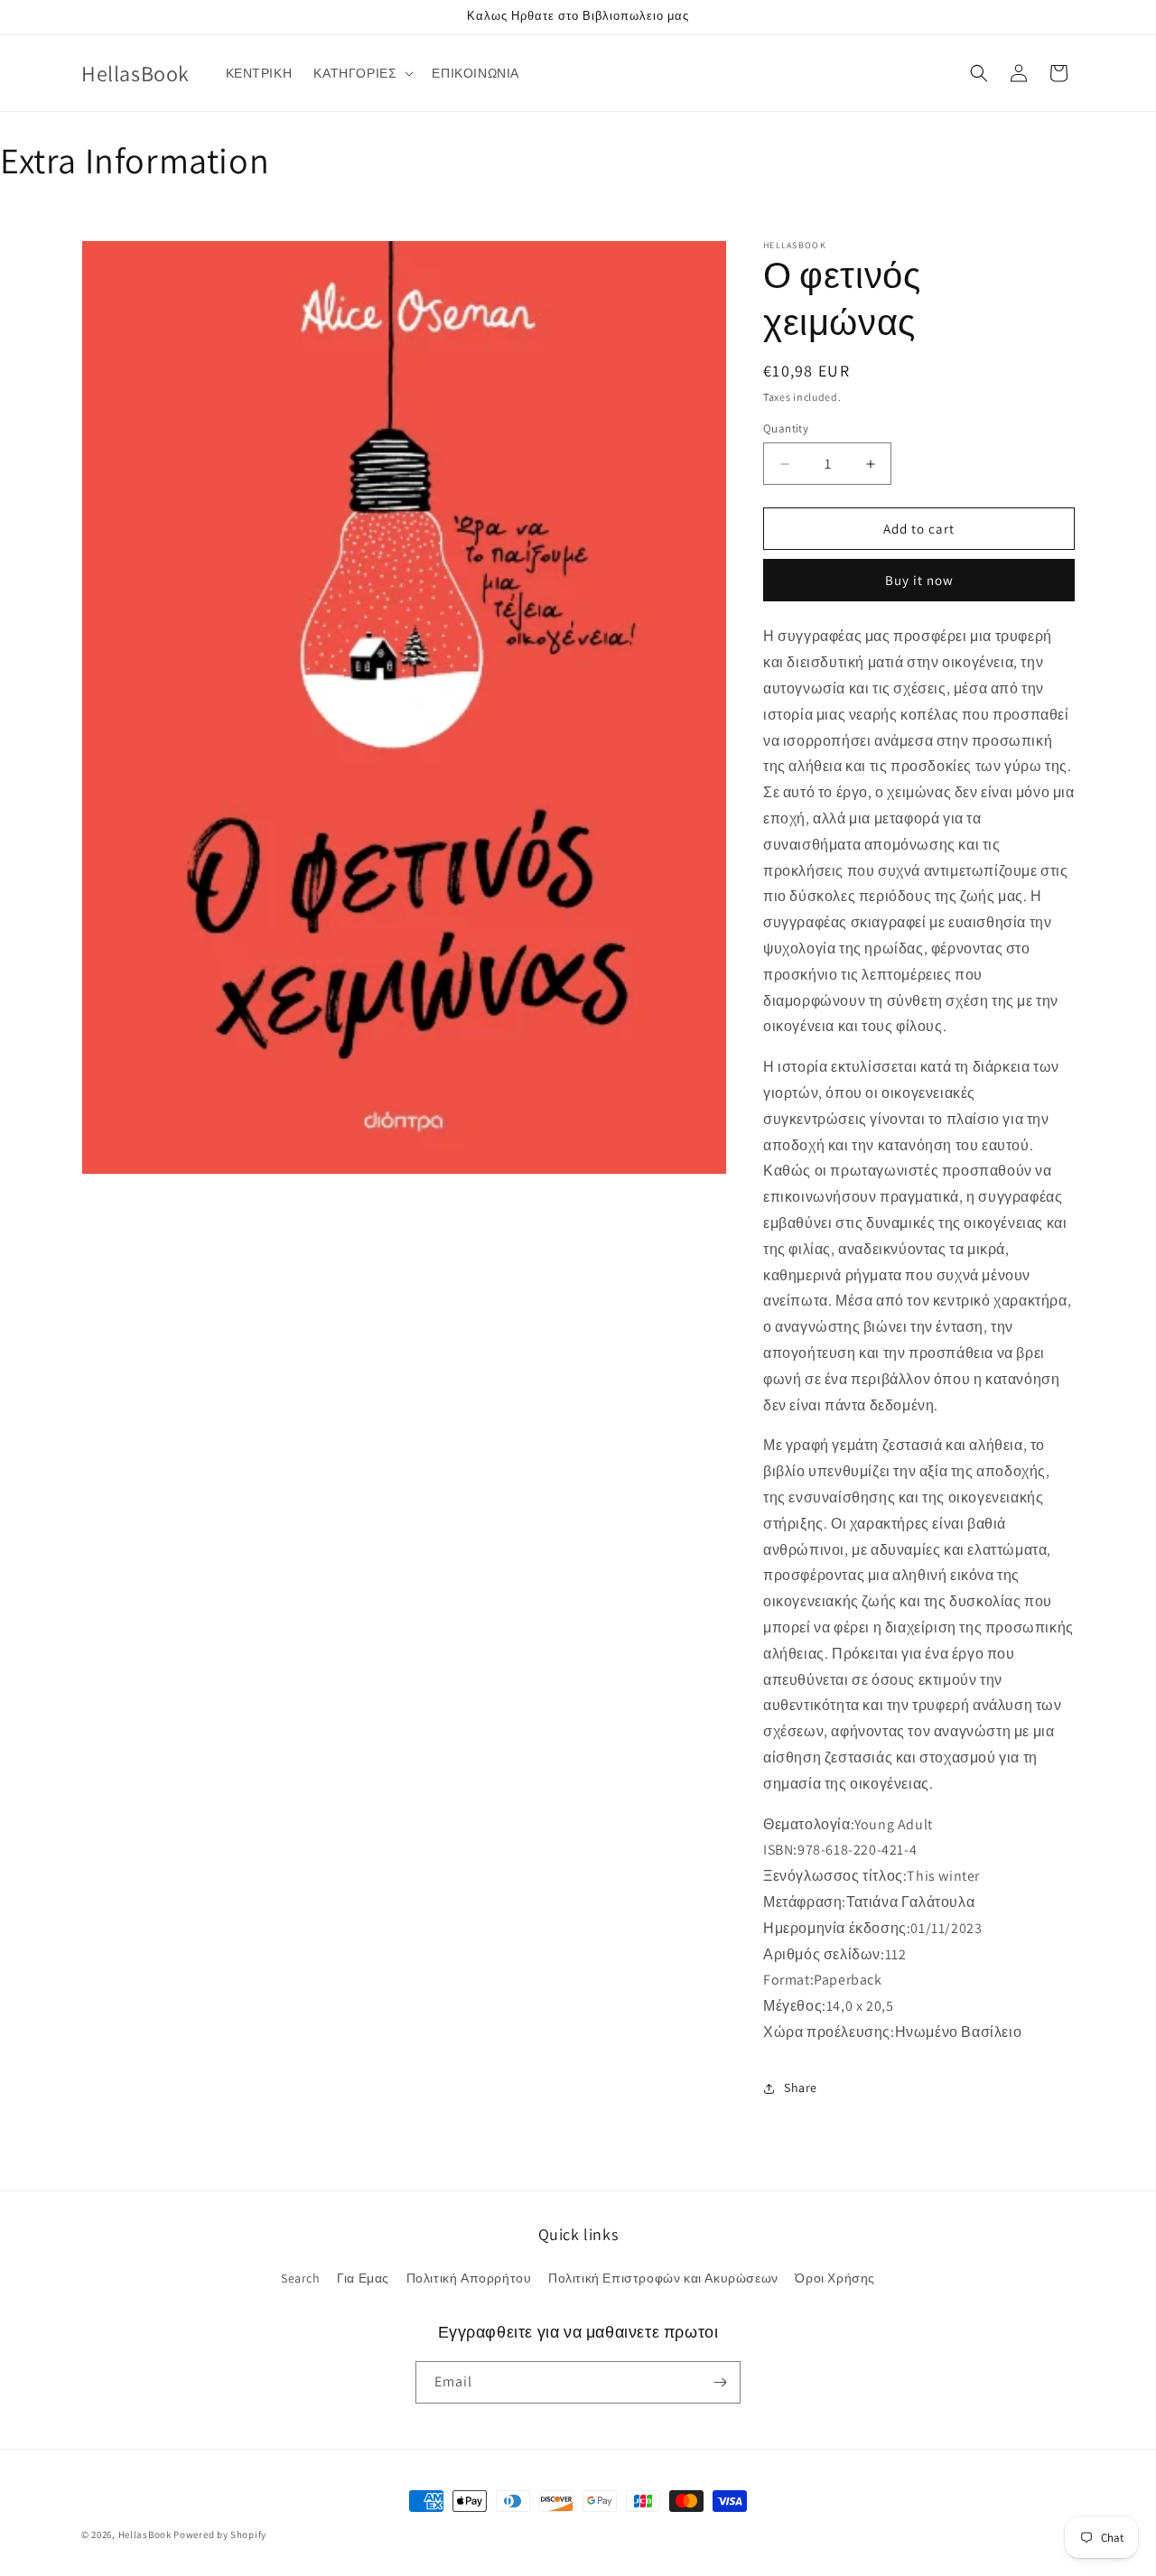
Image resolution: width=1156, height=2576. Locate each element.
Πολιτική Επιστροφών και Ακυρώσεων (663, 2278)
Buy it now (919, 580)
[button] (362, 73)
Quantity (786, 428)
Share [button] (801, 2088)
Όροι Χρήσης (835, 2278)
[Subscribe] (720, 2382)
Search (301, 2278)
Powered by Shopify (220, 2534)
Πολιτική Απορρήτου (469, 2278)
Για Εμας (363, 2278)
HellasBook (145, 2534)
